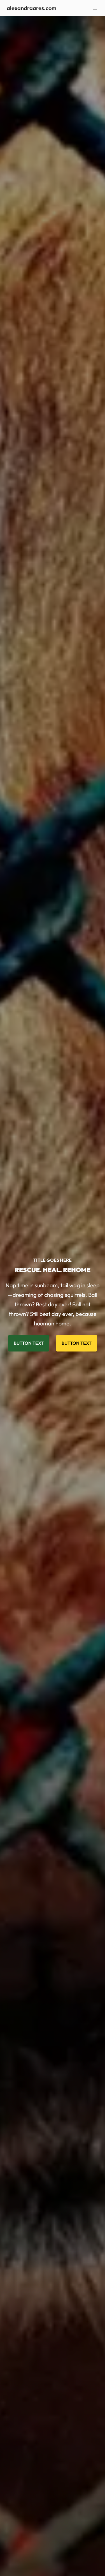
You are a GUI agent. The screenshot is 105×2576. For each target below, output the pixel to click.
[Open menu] (95, 8)
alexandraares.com (32, 8)
